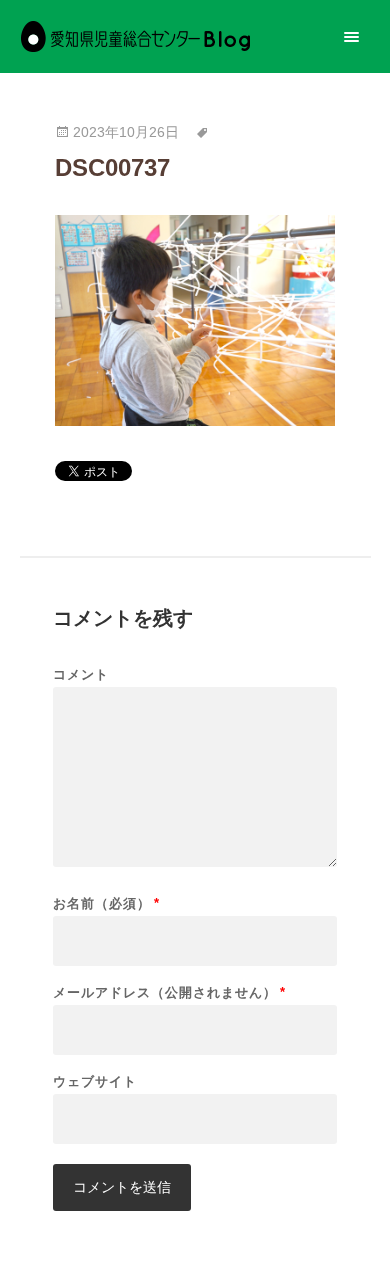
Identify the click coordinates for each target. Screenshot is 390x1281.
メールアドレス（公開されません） (169, 992)
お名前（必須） (106, 903)
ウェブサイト (95, 1081)
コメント (81, 674)
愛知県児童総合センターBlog (135, 36)
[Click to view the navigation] (351, 36)
